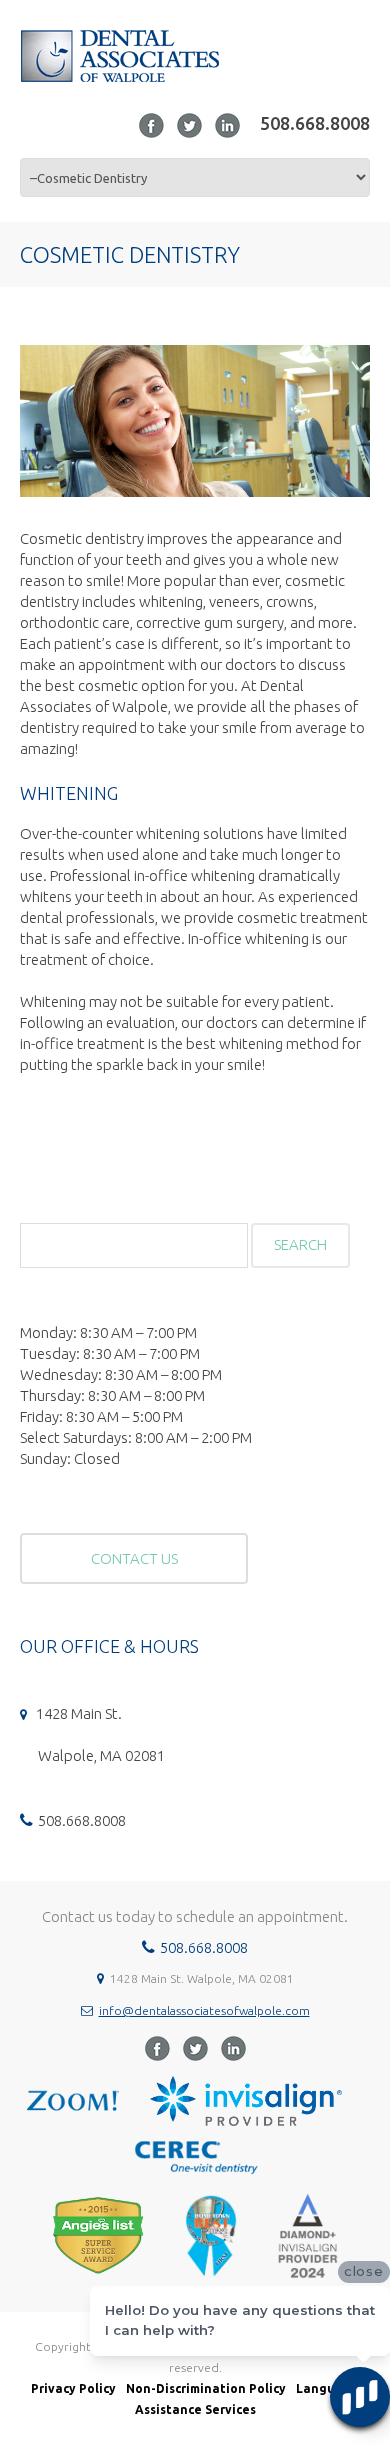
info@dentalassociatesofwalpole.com (204, 2010)
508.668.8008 (315, 123)
